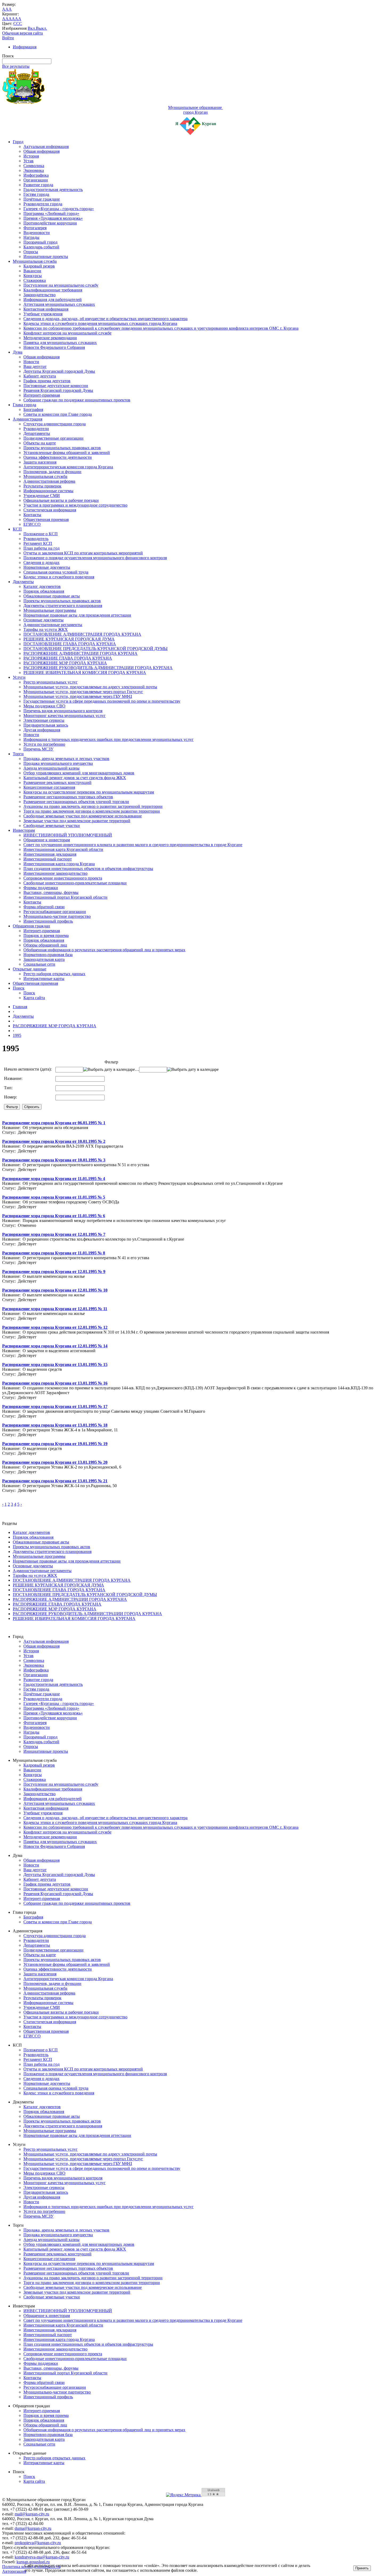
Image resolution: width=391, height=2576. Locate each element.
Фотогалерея (35, 228)
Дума (18, 352)
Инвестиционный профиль (48, 921)
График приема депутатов (47, 381)
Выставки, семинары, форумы (51, 892)
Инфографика (36, 175)
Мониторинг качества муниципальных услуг (65, 716)
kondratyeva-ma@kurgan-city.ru (42, 2557)
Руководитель (36, 539)
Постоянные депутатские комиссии (56, 386)
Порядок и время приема (46, 935)
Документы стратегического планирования (63, 606)
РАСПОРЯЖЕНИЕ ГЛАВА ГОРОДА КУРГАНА (68, 658)
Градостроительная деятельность (53, 190)
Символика (34, 166)
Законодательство (39, 295)
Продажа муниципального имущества (58, 763)
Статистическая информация (50, 510)
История (31, 156)
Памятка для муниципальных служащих (60, 343)
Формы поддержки (41, 888)
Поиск (19, 988)
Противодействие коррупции (50, 223)
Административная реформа (49, 481)
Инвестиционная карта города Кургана (59, 864)
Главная (20, 1007)
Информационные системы (48, 491)
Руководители (36, 429)
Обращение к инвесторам (47, 840)
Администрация (28, 419)
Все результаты (16, 66)
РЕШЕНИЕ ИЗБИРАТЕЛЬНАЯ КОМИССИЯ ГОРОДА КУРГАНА (85, 672)
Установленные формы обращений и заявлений (67, 453)
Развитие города (38, 185)
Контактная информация (46, 309)
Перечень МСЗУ (38, 749)
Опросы (31, 252)
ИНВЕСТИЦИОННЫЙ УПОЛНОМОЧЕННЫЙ (68, 835)
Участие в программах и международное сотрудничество (75, 505)
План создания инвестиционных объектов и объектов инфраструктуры (88, 869)
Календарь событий (41, 247)
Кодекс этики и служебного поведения (59, 577)
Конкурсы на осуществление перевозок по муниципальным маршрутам (89, 792)
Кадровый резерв (39, 266)
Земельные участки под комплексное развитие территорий (77, 821)
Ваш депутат (35, 366)
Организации (36, 180)
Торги (18, 754)
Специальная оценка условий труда (56, 572)
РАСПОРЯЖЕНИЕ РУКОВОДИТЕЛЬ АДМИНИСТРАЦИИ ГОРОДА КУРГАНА (98, 668)
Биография (33, 409)
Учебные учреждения (43, 314)
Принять (362, 2568)
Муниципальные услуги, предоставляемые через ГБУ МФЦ (78, 696)
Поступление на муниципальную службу (61, 285)
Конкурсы (33, 276)
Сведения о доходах (41, 563)
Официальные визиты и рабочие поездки (61, 500)
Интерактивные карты (44, 979)
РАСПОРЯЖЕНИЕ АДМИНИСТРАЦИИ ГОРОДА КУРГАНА (80, 653)
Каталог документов (42, 586)
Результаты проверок (42, 486)
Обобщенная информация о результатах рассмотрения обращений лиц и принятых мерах (104, 950)
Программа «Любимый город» (51, 213)
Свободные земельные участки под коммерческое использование (83, 816)
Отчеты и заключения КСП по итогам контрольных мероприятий (83, 553)
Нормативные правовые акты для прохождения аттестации (77, 615)
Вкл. (32, 28)
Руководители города (43, 204)
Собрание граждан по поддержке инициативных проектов (77, 400)
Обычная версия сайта (22, 33)
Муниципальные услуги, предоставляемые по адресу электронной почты (90, 687)
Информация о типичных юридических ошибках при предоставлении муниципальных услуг (109, 739)
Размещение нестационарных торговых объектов (68, 797)
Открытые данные (30, 969)
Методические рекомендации (50, 338)
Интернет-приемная (42, 395)
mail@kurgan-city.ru (32, 2514)
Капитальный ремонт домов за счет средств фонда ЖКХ (75, 778)
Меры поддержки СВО (44, 706)
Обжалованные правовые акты (52, 596)
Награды (31, 237)
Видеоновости (37, 233)
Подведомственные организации (53, 438)
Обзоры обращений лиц (45, 945)
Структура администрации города (55, 424)
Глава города (24, 405)
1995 (17, 1035)
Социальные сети (39, 964)
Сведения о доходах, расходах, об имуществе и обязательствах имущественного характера (105, 319)
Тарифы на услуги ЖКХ (46, 629)
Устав (28, 161)
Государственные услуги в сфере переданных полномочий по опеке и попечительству (102, 701)
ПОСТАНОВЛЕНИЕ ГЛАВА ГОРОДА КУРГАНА (70, 644)
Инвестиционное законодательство (55, 873)
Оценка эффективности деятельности (58, 457)
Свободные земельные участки (52, 826)
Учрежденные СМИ (42, 496)
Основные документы (43, 620)
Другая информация (42, 730)
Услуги (19, 677)
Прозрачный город (40, 242)
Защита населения (40, 462)
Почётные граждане (42, 199)
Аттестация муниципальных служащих (59, 304)
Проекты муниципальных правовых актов (62, 448)
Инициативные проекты (46, 256)
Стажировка (35, 280)
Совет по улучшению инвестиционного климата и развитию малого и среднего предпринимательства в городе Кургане (133, 845)
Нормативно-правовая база (48, 955)
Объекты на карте (40, 443)
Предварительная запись (46, 725)
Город (18, 142)
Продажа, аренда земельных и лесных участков (66, 759)
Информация (25, 47)
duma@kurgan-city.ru (33, 2528)
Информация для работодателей (53, 300)
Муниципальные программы (50, 610)
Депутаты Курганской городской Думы (59, 371)
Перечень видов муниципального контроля (63, 711)
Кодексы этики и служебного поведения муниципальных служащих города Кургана (100, 323)
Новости (31, 362)
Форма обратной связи (44, 907)
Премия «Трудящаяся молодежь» (53, 218)
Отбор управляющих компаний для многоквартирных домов (79, 773)
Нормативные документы (47, 567)
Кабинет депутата (40, 376)
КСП (17, 529)
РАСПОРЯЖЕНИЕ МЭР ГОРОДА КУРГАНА (65, 663)
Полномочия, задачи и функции (52, 472)
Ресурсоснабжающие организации (55, 912)
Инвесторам (24, 830)
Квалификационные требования (53, 290)
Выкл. (41, 28)
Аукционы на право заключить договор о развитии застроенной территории (93, 806)
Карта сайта (34, 998)
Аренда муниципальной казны (51, 768)
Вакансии (32, 271)
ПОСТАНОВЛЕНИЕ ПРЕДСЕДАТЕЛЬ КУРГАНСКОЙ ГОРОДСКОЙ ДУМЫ (95, 649)
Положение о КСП (41, 534)
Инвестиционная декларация (50, 854)
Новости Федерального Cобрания (54, 347)
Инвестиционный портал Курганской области (65, 897)
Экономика (34, 170)
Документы (23, 582)
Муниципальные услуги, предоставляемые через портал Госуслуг (83, 692)
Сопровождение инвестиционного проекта (63, 878)
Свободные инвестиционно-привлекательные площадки (75, 883)
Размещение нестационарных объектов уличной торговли (76, 802)
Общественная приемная (46, 519)
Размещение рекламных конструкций (57, 782)
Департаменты (37, 433)
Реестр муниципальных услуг (51, 682)
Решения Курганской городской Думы (58, 390)
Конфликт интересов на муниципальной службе (67, 333)
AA (5, 19)
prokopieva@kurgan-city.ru (38, 2543)
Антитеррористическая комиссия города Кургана (68, 467)
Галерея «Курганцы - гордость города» (59, 209)
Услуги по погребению (44, 744)
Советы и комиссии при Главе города (58, 414)
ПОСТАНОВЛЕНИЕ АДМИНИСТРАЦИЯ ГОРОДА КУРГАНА (82, 634)
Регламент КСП (38, 543)
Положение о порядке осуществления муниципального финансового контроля (95, 558)
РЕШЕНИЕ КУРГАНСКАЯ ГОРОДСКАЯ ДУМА (69, 639)
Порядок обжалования (44, 591)
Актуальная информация (46, 147)
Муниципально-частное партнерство (57, 916)
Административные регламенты (53, 625)
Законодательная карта (44, 959)
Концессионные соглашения (49, 787)
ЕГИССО (32, 524)
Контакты (32, 515)
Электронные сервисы (44, 720)
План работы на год (41, 548)
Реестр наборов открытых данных (54, 974)
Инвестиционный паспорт (48, 859)
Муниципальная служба (35, 261)
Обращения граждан (31, 926)
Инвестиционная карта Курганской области (63, 849)
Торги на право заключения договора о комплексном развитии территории (92, 811)
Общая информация (41, 151)
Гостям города (36, 194)
